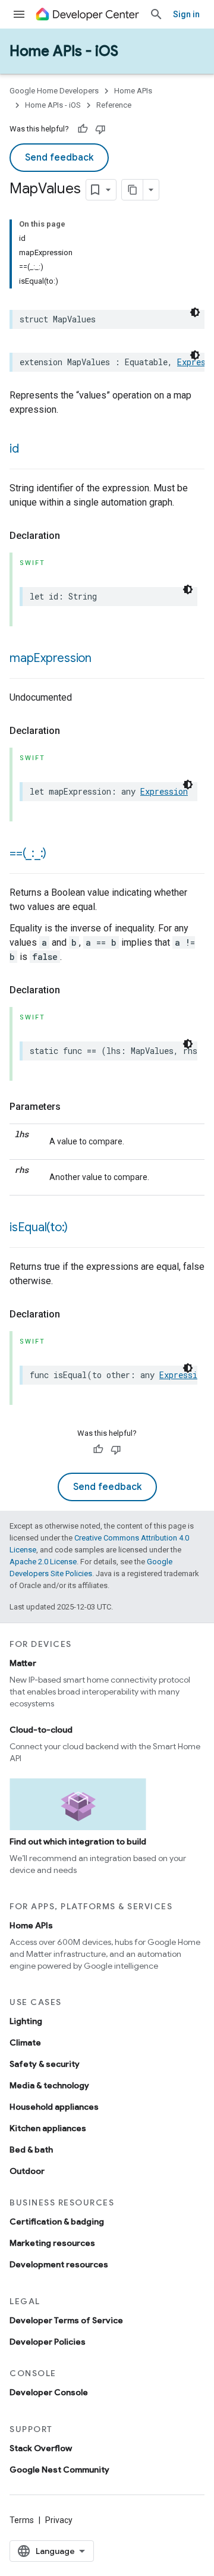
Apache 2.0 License (43, 1562)
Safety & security (45, 2064)
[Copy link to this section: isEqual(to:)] (80, 1228)
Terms (22, 2520)
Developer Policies (48, 2342)
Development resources (59, 2264)
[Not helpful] (100, 129)
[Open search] (156, 14)
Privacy (59, 2520)
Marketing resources (52, 2243)
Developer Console (49, 2392)
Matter (23, 1663)
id (14, 449)
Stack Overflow (41, 2448)
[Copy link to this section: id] (31, 450)
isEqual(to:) (39, 1227)
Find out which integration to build (78, 1841)
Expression (164, 791)
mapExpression (51, 658)
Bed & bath (31, 2150)
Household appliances (54, 2107)
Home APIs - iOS (64, 51)
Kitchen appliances (48, 2128)
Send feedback (59, 158)
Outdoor (27, 2171)
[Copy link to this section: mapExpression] (103, 659)
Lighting (26, 2021)
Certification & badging (57, 2222)
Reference (114, 105)
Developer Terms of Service (66, 2320)
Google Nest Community (59, 2470)
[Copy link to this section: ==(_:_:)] (58, 854)
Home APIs (133, 91)
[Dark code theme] (195, 312)
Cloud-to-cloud (41, 1730)
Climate (25, 2042)
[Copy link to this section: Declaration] (72, 536)
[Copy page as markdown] (133, 190)
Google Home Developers (54, 91)
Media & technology (49, 2085)
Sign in (186, 14)
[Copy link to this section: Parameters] (73, 1107)
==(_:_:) (28, 853)
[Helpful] (83, 129)
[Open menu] (19, 14)
